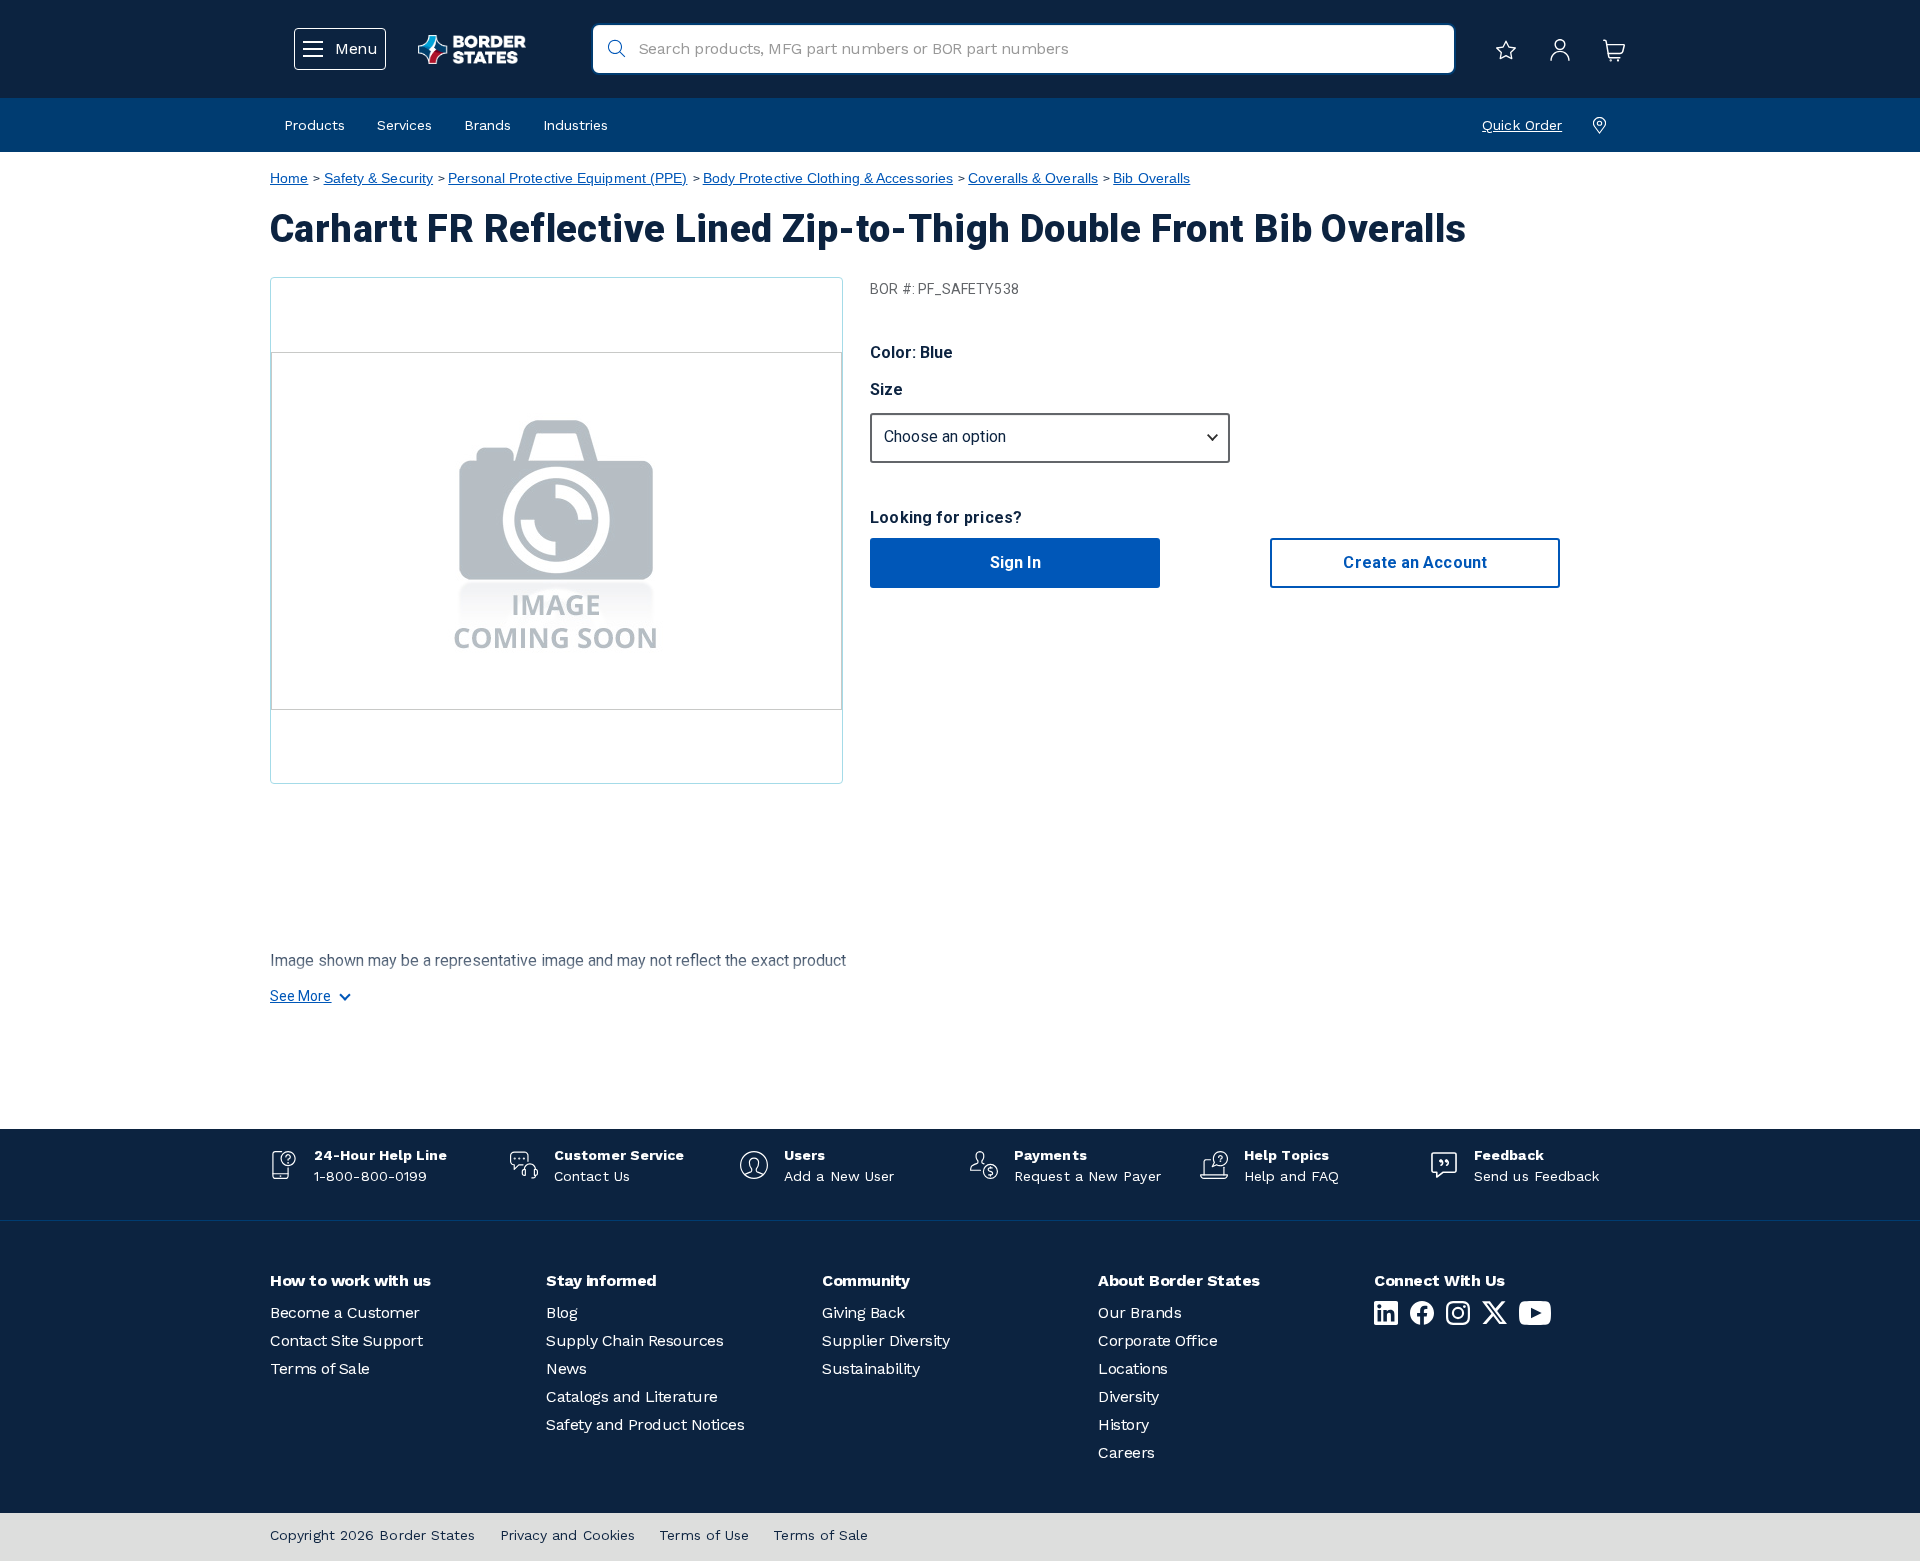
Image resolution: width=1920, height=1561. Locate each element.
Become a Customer (345, 1312)
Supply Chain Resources (634, 1340)
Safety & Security (379, 178)
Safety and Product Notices (645, 1424)
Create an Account (1414, 562)
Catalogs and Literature (632, 1396)
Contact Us (592, 1176)
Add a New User (839, 1176)
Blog (561, 1312)
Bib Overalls (1151, 178)
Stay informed (601, 1280)
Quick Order (1522, 125)
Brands (487, 125)
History (1123, 1424)
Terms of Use (704, 1535)
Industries (575, 125)
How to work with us (350, 1280)
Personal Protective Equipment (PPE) (567, 178)
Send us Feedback (1536, 1176)
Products (314, 125)
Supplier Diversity (885, 1340)
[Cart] (1609, 49)
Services (404, 125)
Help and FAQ (1291, 1176)
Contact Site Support (346, 1340)
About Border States (1179, 1280)
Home (289, 178)
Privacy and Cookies (568, 1535)
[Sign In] (1555, 49)
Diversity (1128, 1396)
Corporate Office (1157, 1340)
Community (866, 1280)
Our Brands (1139, 1312)
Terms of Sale (320, 1368)
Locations (1133, 1368)
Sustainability (870, 1368)
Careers (1126, 1452)
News (566, 1368)
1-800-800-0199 (370, 1176)
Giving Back (863, 1312)
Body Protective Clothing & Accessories (828, 178)
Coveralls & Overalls (1033, 178)
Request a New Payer (1087, 1176)
